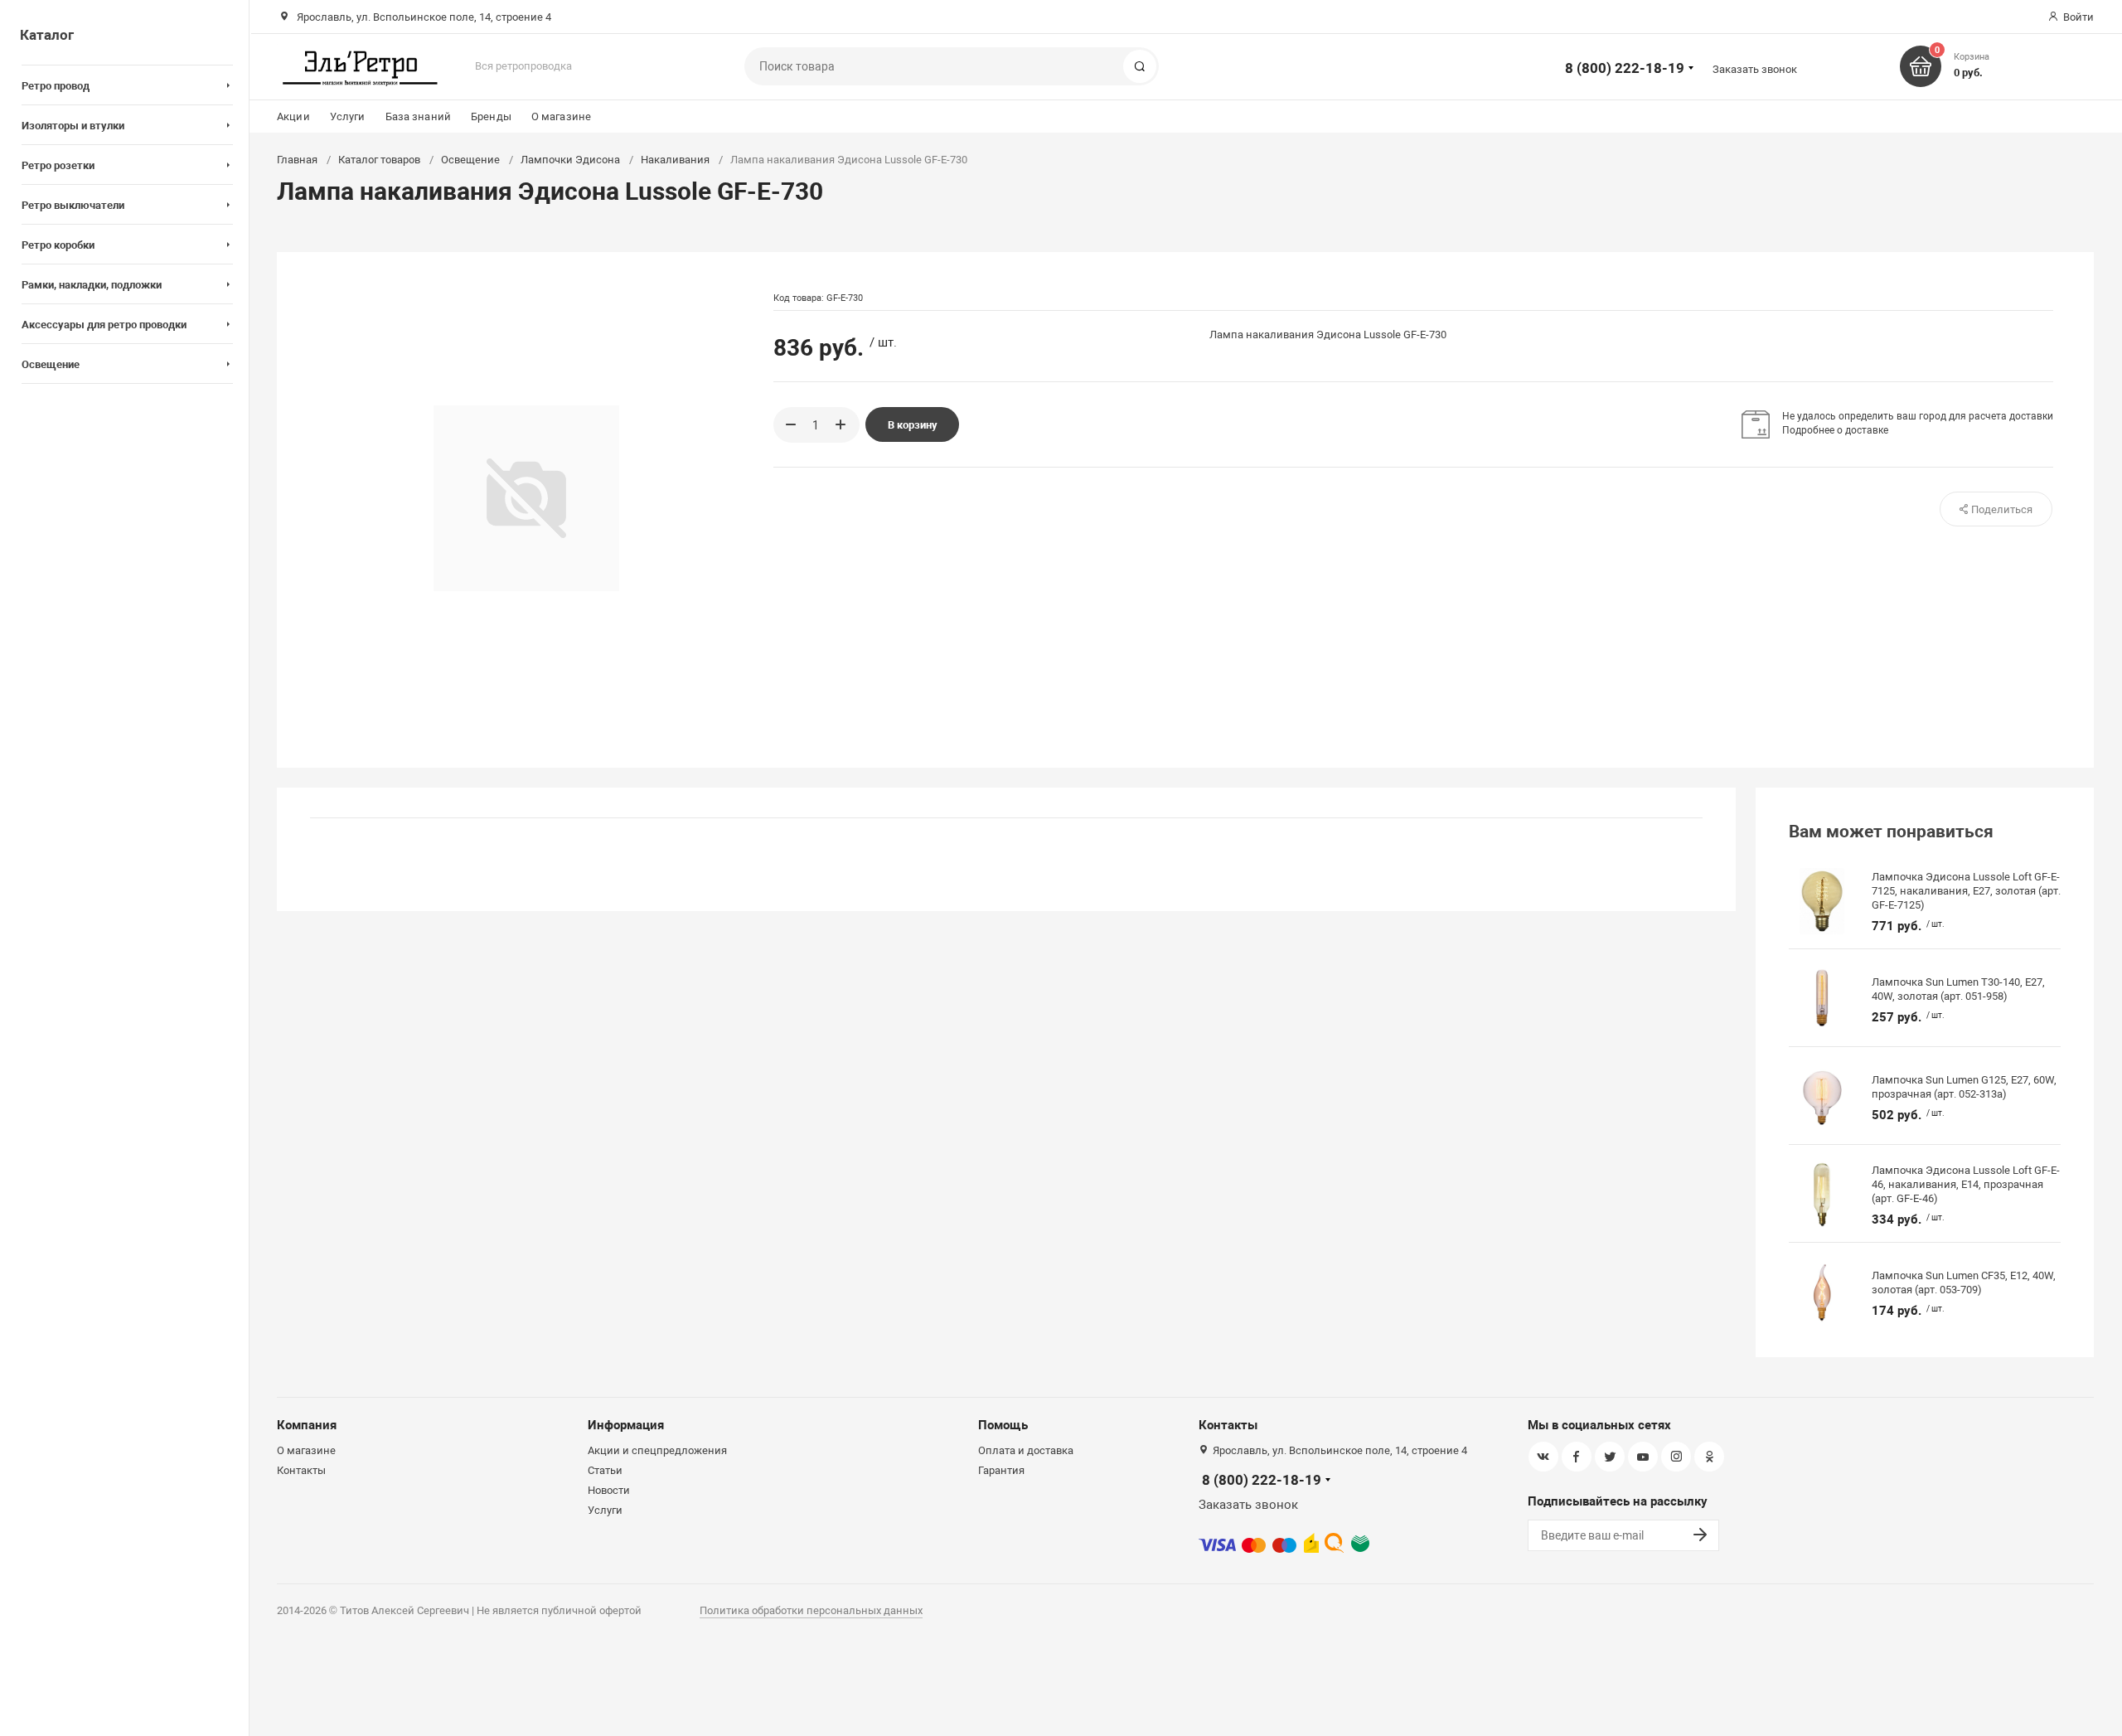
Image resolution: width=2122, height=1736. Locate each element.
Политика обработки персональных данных (811, 1610)
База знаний (418, 116)
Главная (297, 160)
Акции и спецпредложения (657, 1450)
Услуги (348, 116)
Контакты (301, 1470)
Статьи (605, 1470)
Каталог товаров (379, 160)
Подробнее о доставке (1835, 430)
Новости (609, 1490)
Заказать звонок (1755, 69)
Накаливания (675, 160)
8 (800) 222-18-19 (1625, 68)
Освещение (470, 160)
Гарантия (1001, 1470)
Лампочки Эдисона (570, 160)
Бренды (491, 116)
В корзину (913, 425)
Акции (293, 116)
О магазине (561, 116)
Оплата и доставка (1026, 1450)
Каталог (47, 35)
